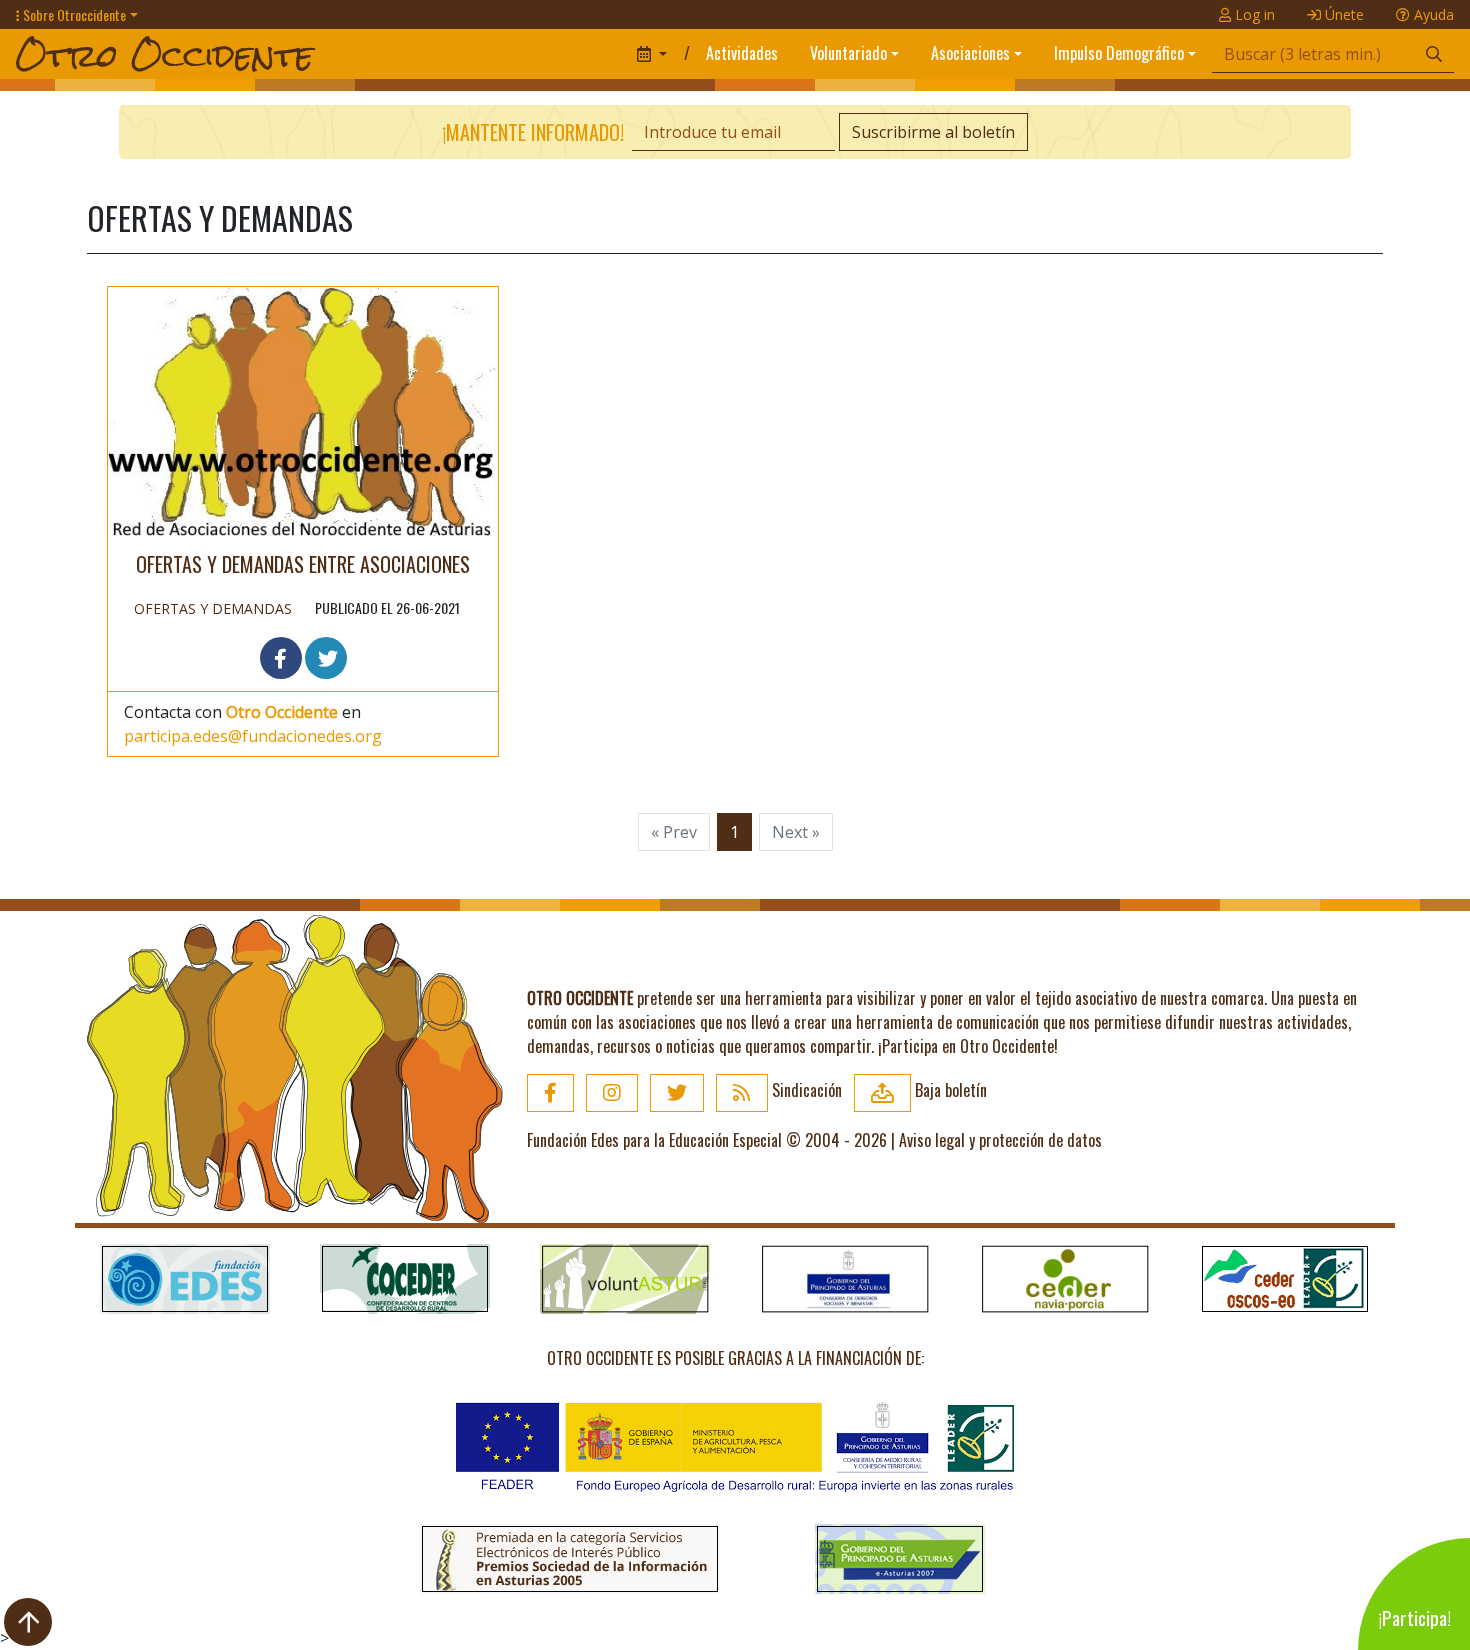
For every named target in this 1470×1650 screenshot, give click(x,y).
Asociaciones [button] (970, 53)
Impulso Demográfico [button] (1119, 53)
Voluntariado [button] (848, 53)
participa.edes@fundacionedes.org (253, 736)
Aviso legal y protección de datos (1000, 1140)
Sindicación (805, 1090)
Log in (1253, 14)
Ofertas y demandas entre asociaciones (303, 564)
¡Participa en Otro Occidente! (968, 1046)
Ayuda (1432, 14)
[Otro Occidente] (318, 54)
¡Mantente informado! (533, 132)
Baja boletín (949, 1090)
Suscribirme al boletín (933, 132)
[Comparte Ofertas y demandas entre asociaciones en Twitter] (326, 658)
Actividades (742, 53)
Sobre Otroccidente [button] (73, 14)
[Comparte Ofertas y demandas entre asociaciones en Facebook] (281, 658)
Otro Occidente (282, 712)
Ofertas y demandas (213, 608)
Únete (1342, 14)
